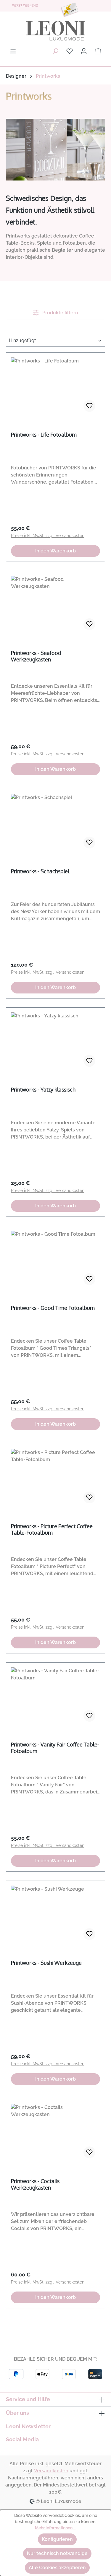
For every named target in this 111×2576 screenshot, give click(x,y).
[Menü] (13, 51)
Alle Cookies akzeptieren (57, 2568)
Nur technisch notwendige (57, 2553)
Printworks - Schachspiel (40, 871)
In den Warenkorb (55, 551)
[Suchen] (55, 51)
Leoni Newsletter (28, 2426)
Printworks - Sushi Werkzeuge (46, 1963)
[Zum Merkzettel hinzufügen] (89, 406)
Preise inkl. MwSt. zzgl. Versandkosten (48, 536)
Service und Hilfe (28, 2399)
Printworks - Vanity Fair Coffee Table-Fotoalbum (55, 1748)
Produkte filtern (60, 313)
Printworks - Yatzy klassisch (43, 1089)
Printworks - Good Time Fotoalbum (53, 1308)
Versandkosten (51, 2471)
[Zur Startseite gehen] (55, 31)
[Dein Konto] (84, 51)
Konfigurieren (57, 2539)
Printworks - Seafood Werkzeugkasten (36, 656)
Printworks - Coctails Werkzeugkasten (35, 2184)
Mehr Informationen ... (55, 2528)
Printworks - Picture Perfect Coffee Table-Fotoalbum (52, 1529)
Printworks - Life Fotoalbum (44, 435)
